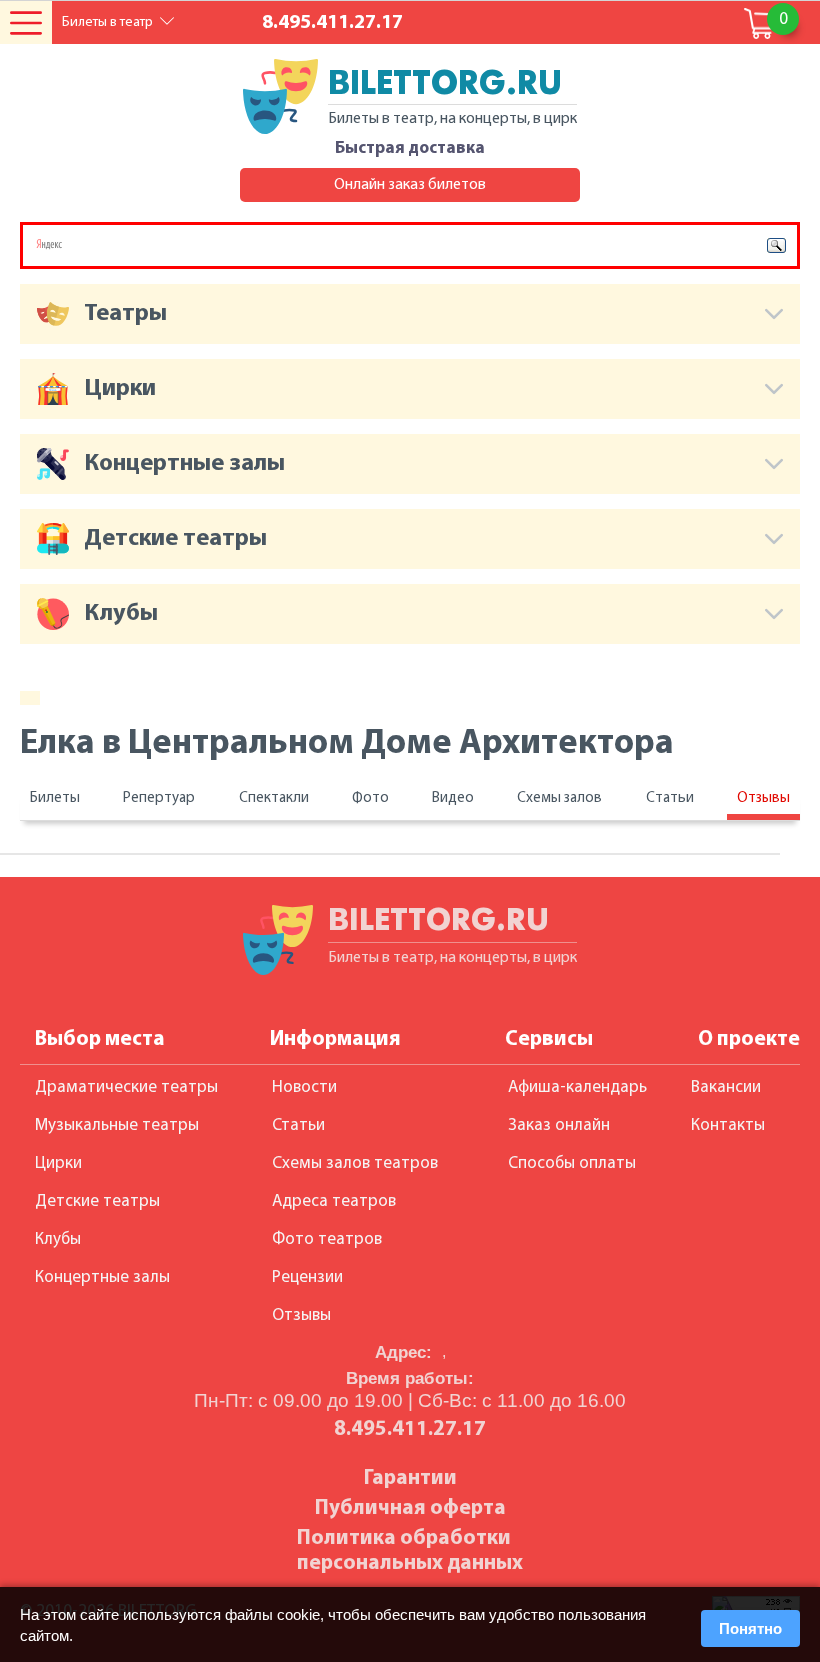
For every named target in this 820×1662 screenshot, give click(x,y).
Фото (370, 798)
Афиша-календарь (577, 1087)
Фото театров (327, 1239)
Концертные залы (102, 1277)
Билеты (55, 798)
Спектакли (274, 798)
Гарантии (410, 1478)
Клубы (58, 1239)
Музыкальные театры (117, 1125)
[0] (760, 24)
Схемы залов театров (355, 1163)
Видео (453, 798)
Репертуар (159, 798)
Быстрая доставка (410, 148)
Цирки (58, 1163)
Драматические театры (126, 1087)
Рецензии (307, 1277)
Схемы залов (559, 798)
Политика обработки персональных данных (410, 1551)
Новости (304, 1087)
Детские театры (97, 1201)
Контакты (728, 1125)
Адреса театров (334, 1201)
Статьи (670, 798)
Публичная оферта (410, 1508)
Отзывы (763, 798)
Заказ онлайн (559, 1125)
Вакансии (726, 1087)
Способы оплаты (572, 1163)
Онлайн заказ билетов (410, 185)
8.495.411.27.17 (332, 23)
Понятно (750, 1628)
